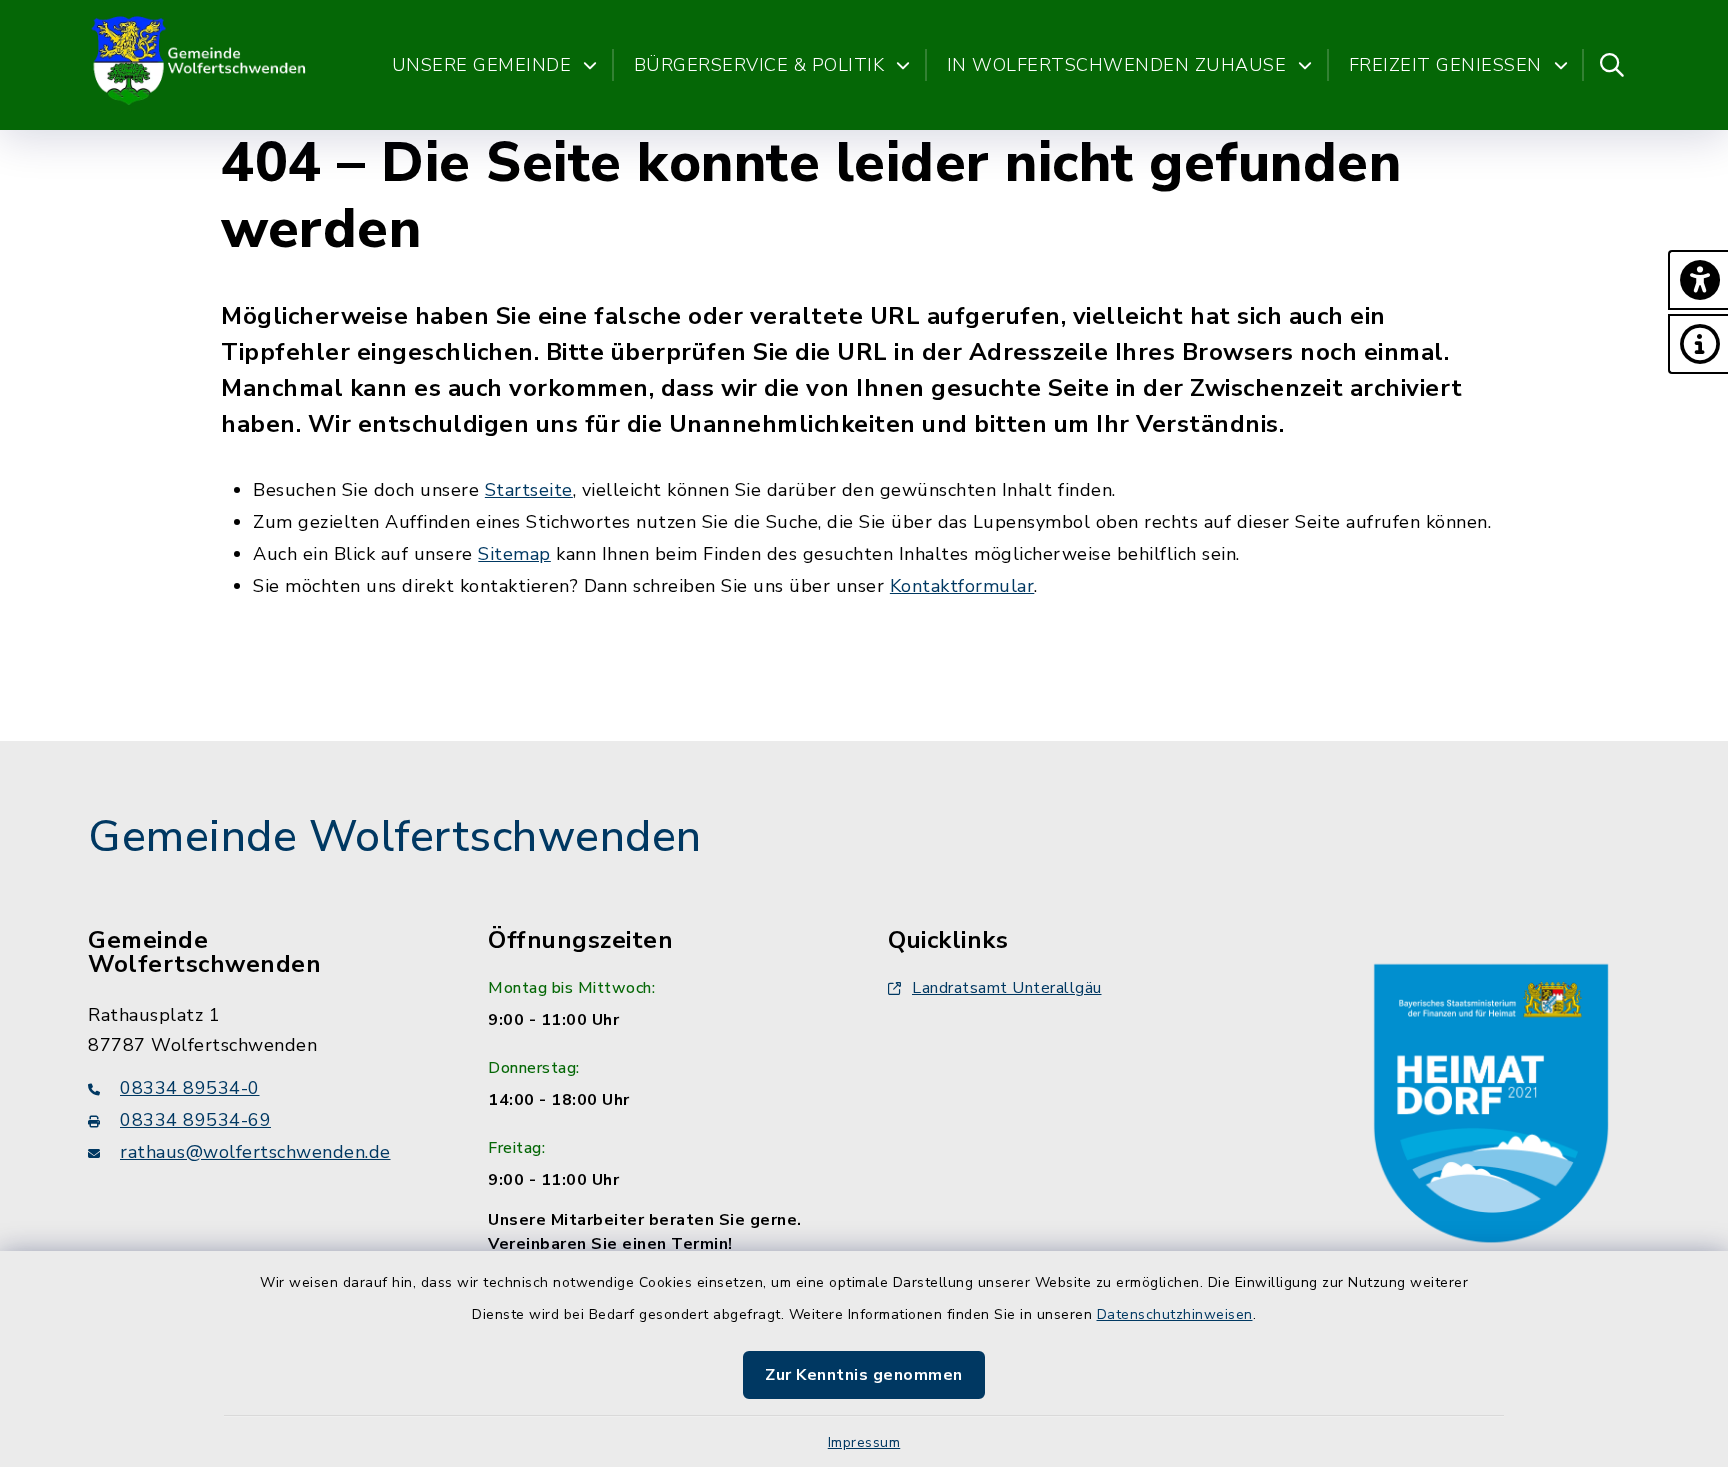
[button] (1698, 280)
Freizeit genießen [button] (1445, 65)
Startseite (529, 490)
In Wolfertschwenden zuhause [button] (1117, 65)
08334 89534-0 (190, 1088)
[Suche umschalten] (1612, 65)
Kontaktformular (962, 586)
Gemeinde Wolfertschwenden (395, 837)
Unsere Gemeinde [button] (482, 65)
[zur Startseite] (200, 65)
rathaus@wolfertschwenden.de (255, 1152)
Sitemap (514, 554)
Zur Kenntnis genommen (864, 1375)
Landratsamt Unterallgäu (1007, 988)
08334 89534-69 (195, 1120)
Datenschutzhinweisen (1175, 1314)
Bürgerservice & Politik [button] (759, 65)
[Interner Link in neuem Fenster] (1491, 1099)
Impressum (864, 1442)
